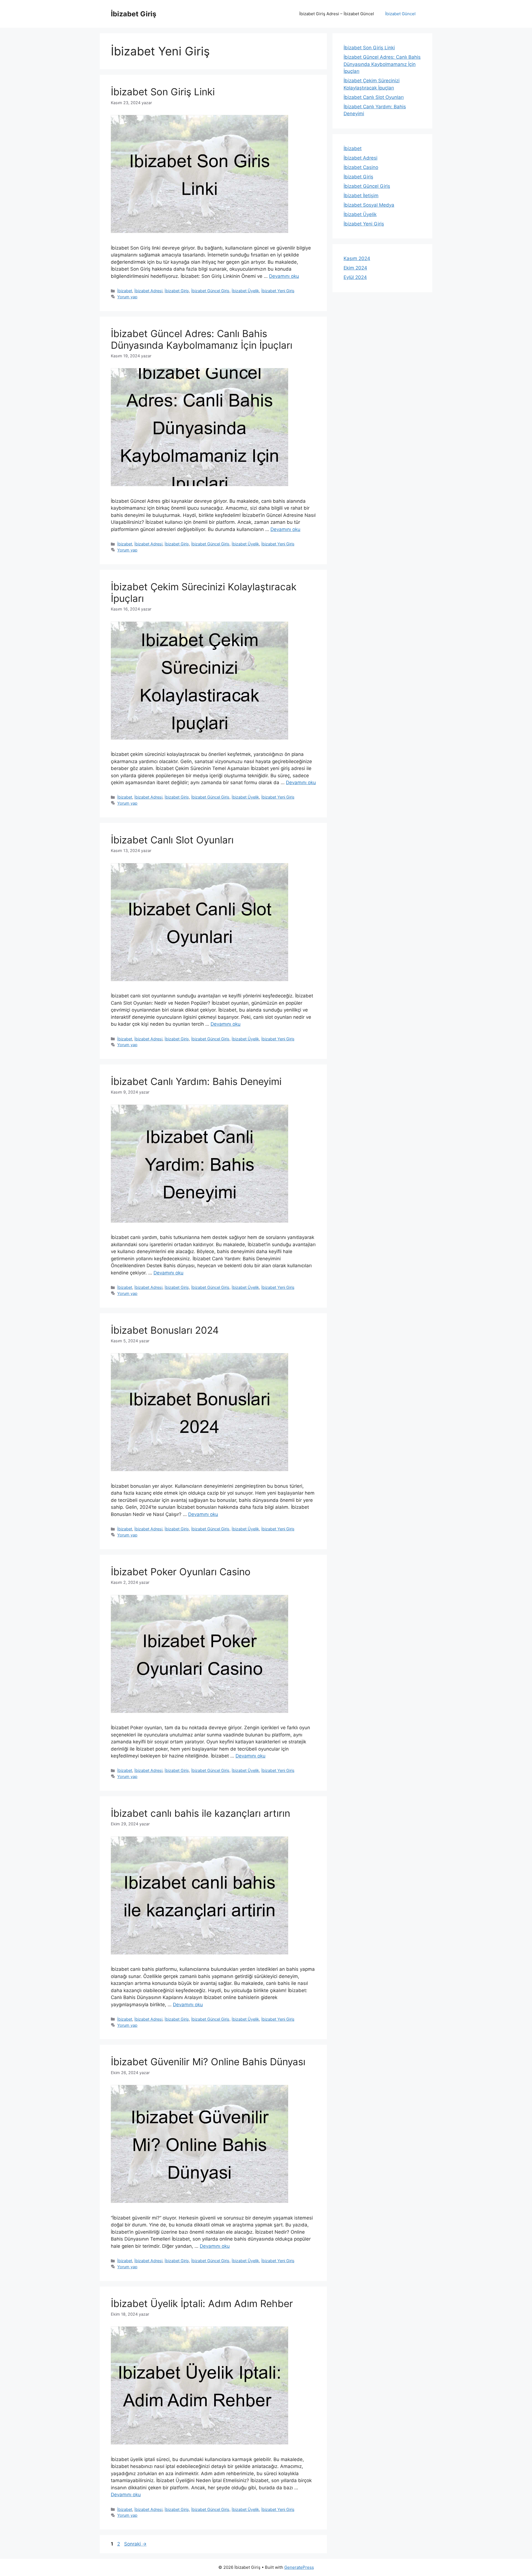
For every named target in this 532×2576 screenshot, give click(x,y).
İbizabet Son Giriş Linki (163, 92)
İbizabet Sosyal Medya (369, 205)
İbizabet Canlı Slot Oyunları (172, 840)
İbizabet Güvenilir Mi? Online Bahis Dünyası (208, 2062)
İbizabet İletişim (361, 196)
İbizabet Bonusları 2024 (165, 1330)
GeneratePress (299, 2567)
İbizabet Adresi (148, 291)
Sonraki (135, 2544)
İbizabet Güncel (400, 14)
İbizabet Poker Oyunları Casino (181, 1572)
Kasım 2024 (357, 258)
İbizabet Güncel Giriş (210, 291)
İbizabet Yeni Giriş (278, 291)
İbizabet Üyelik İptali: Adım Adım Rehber (202, 2303)
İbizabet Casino (361, 167)
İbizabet (125, 291)
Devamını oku (284, 276)
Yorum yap (127, 297)
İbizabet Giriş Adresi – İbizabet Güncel (337, 14)
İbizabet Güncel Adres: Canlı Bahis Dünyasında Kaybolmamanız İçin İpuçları (202, 339)
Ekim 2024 (355, 268)
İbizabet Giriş (134, 14)
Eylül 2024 (355, 277)
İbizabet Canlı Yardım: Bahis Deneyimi (196, 1081)
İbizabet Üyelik (245, 291)
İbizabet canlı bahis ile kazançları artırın (200, 1813)
